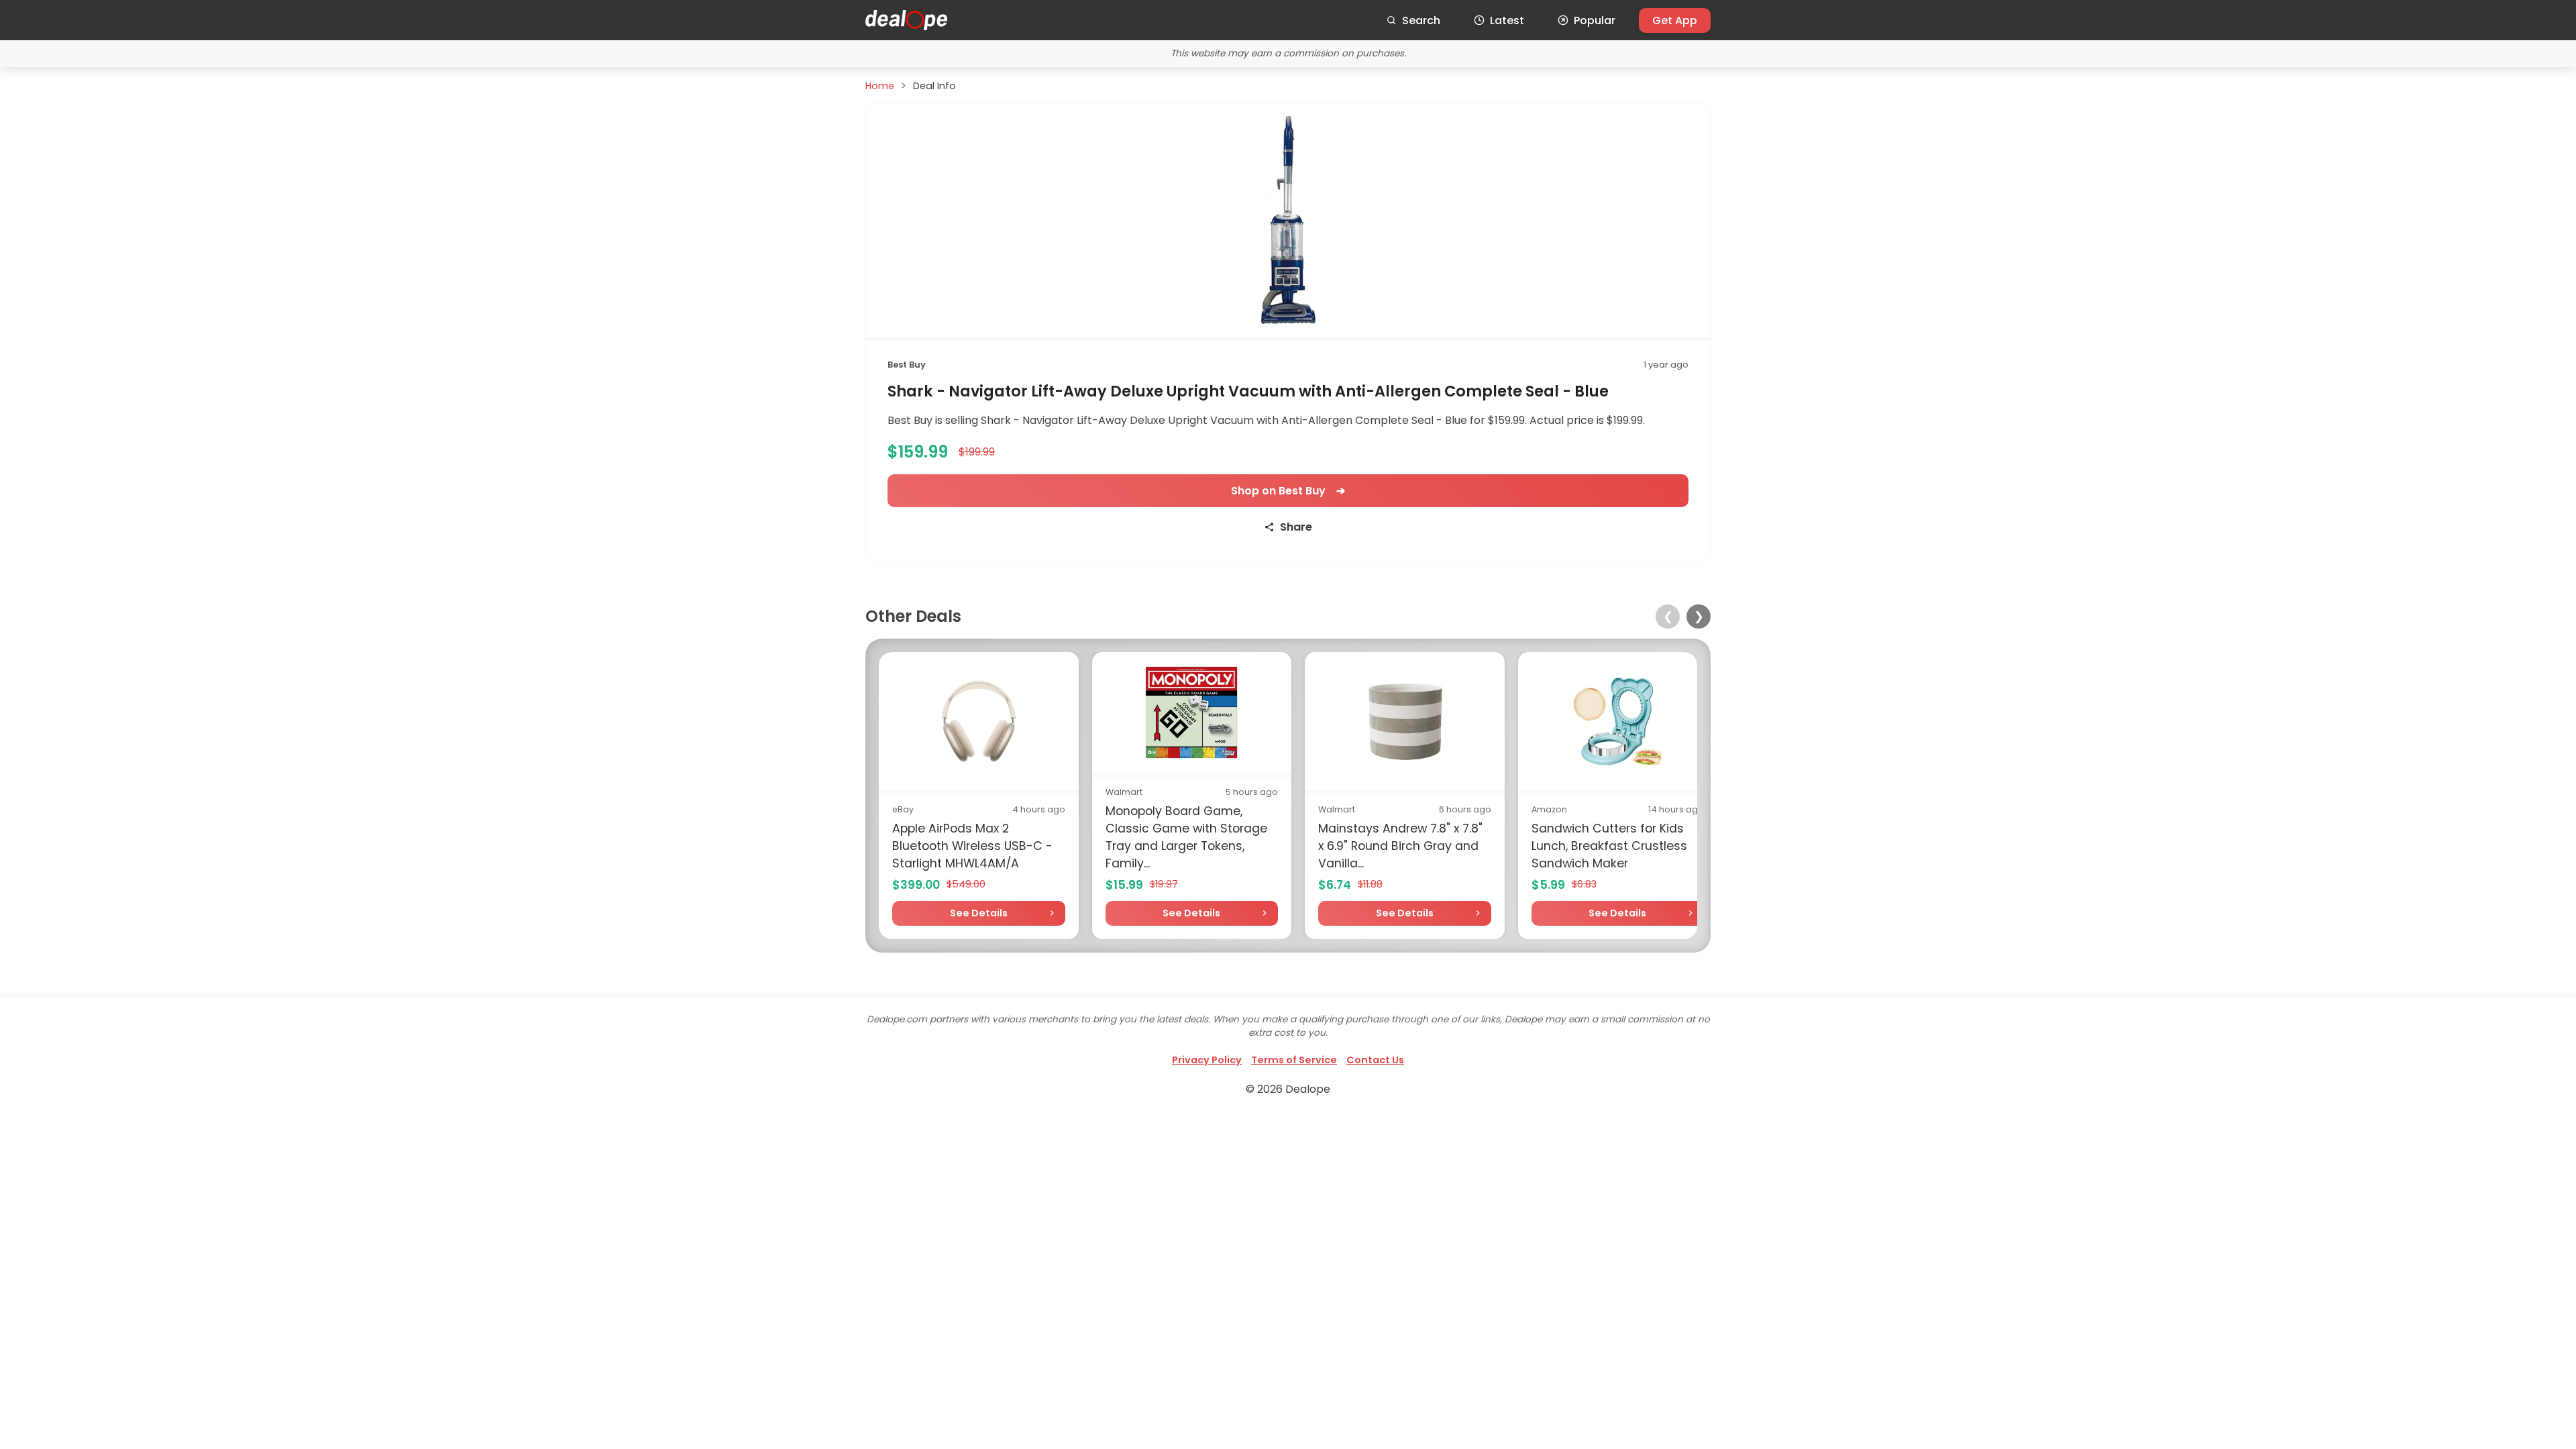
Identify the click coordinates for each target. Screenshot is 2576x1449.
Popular (1595, 20)
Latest (1507, 20)
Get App (1675, 20)
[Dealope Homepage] (906, 20)
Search (1421, 20)
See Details (979, 913)
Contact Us (1375, 1060)
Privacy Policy (1207, 1060)
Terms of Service (1294, 1060)
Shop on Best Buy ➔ (1288, 491)
